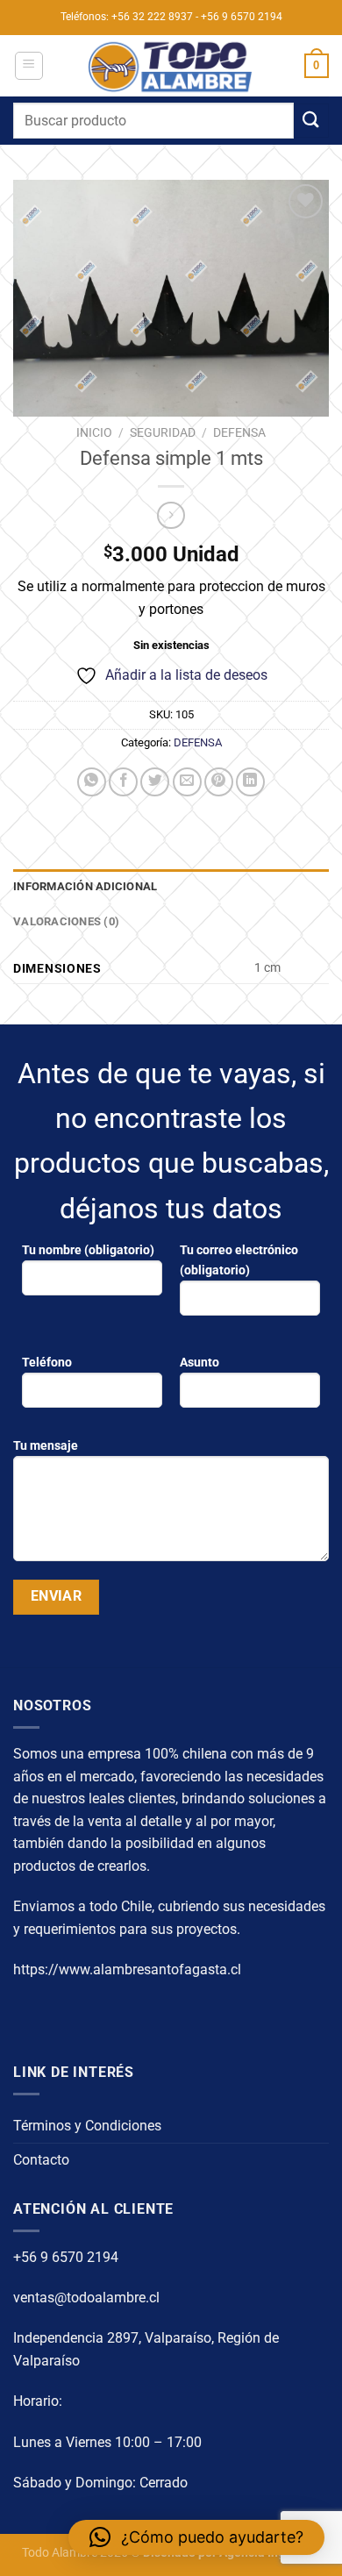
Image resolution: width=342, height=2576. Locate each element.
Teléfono (47, 1363)
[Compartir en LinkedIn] (250, 782)
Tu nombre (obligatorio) (88, 1250)
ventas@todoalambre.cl (86, 2298)
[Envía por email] (187, 782)
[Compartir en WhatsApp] (92, 782)
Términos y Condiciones (87, 2126)
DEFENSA (239, 432)
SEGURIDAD (163, 432)
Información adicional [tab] (85, 886)
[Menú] (29, 66)
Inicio (94, 432)
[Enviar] (311, 121)
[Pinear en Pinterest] (219, 782)
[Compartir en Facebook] (123, 782)
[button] (196, 2537)
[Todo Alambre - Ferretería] (171, 66)
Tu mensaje (46, 1446)
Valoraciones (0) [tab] (66, 921)
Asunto (199, 1363)
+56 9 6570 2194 (66, 2257)
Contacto (41, 2160)
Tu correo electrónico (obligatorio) (239, 1260)
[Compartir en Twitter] (155, 782)
